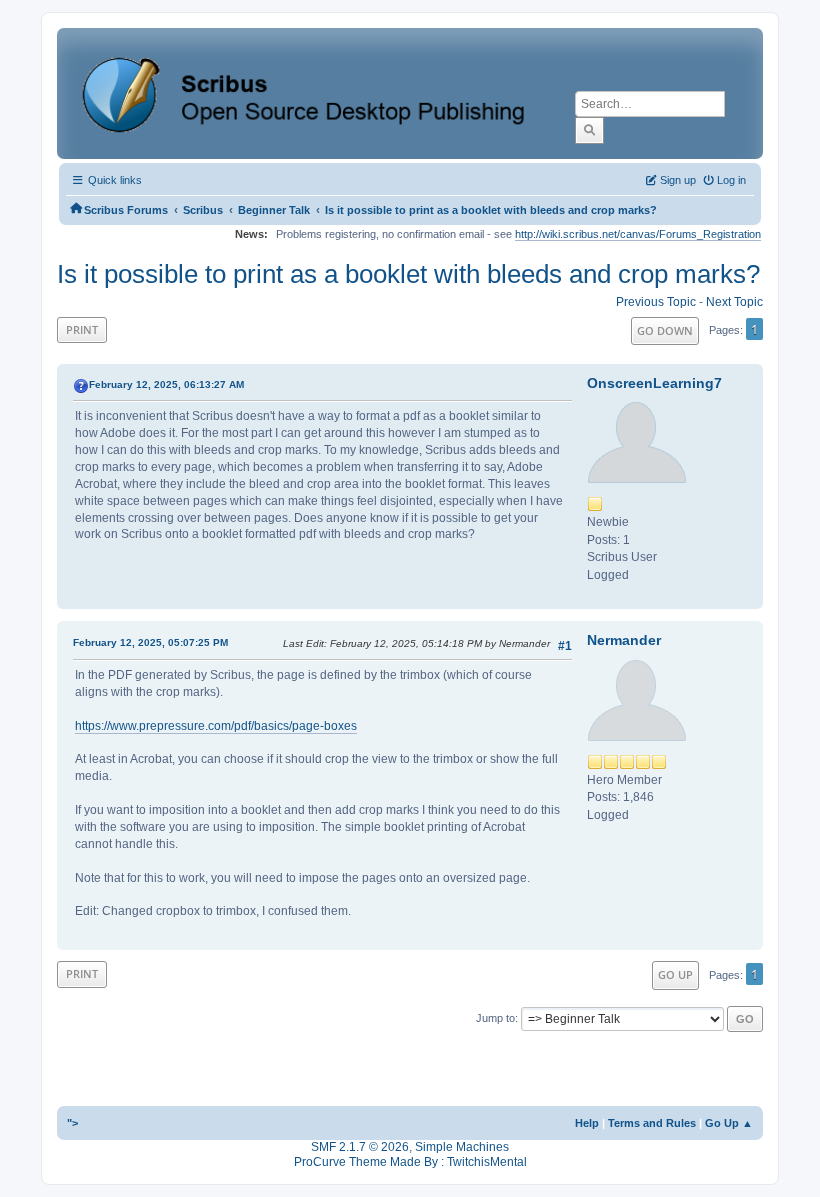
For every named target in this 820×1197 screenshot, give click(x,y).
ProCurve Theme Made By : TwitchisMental (410, 1162)
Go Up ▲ (729, 1123)
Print (82, 329)
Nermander (624, 640)
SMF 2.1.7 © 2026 (360, 1147)
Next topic (734, 302)
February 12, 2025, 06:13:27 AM (166, 384)
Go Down (665, 330)
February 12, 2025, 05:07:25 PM (150, 642)
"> (72, 1123)
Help (587, 1123)
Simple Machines (462, 1147)
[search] (589, 130)
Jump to (495, 1018)
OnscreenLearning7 (654, 383)
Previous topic (656, 302)
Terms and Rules (652, 1123)
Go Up (675, 974)
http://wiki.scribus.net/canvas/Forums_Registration (638, 234)
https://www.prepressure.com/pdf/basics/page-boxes (216, 726)
